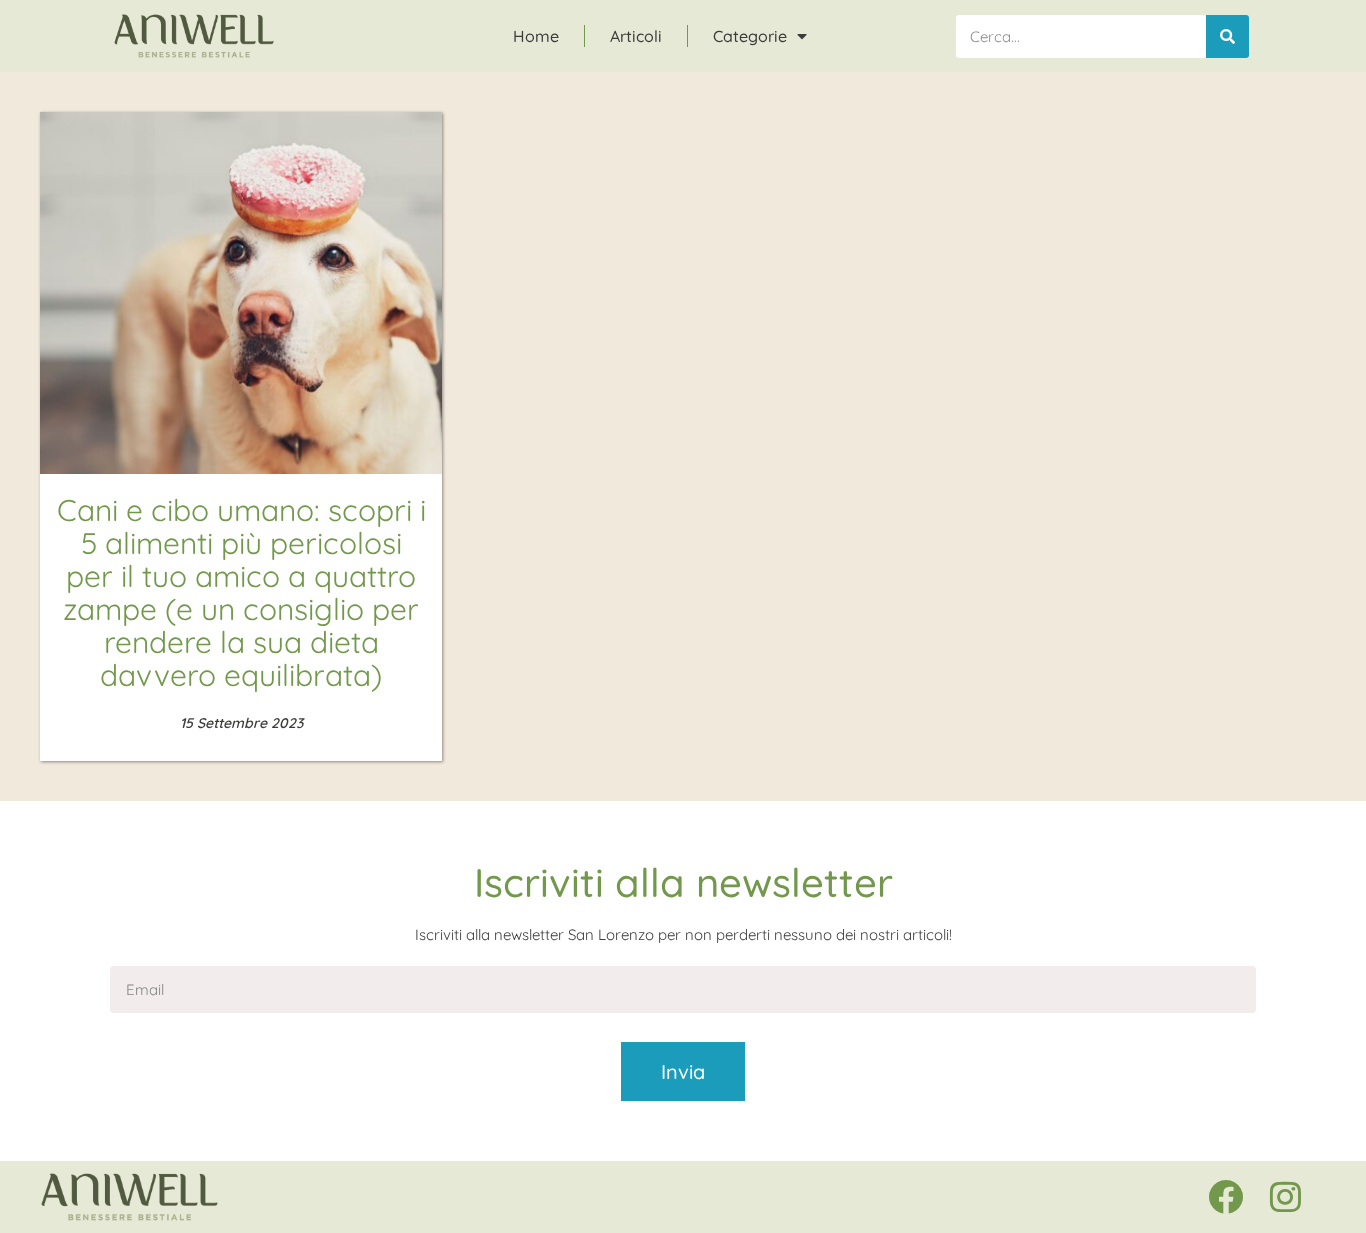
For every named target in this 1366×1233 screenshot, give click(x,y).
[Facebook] (1225, 1197)
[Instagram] (1285, 1197)
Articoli (636, 36)
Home (536, 36)
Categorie (750, 36)
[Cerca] (1227, 36)
